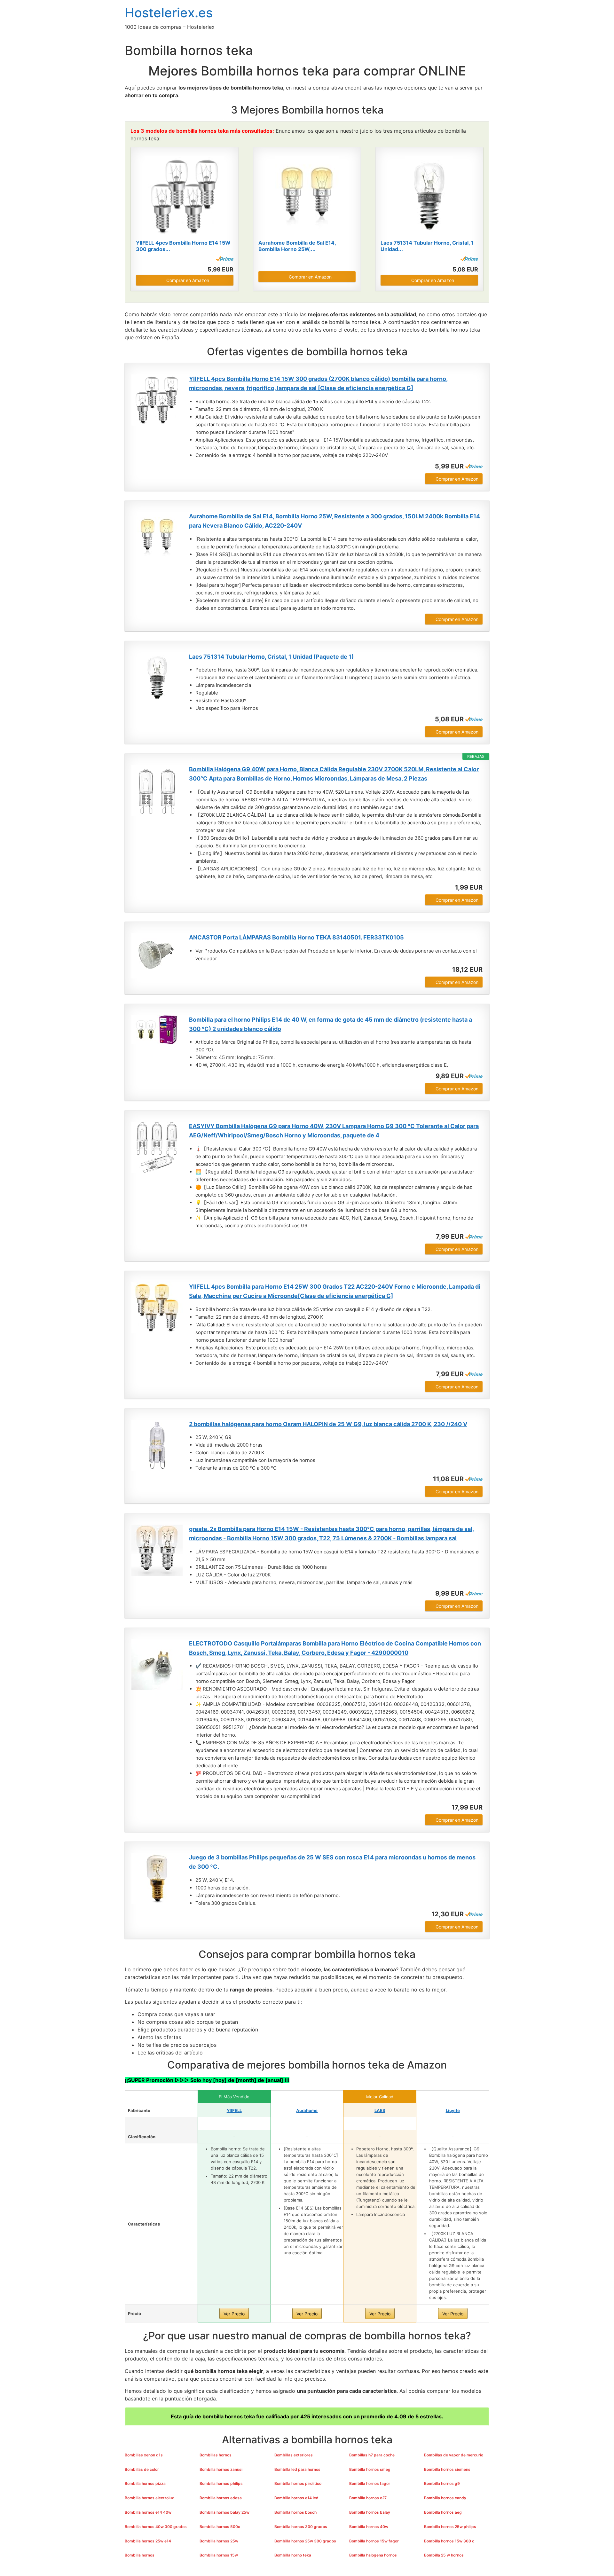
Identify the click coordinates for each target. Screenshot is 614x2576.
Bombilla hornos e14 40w (148, 2512)
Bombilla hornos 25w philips (450, 2527)
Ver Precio (234, 2314)
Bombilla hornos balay (370, 2512)
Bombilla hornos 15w (219, 2555)
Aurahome (307, 2110)
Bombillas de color (142, 2469)
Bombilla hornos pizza (145, 2483)
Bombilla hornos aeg (443, 2512)
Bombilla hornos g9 (442, 2483)
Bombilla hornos (140, 2555)
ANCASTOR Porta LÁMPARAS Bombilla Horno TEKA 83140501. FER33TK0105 (296, 937)
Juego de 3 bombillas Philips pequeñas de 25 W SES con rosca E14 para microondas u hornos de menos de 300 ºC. (332, 1862)
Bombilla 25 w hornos (444, 2555)
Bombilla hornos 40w (369, 2527)
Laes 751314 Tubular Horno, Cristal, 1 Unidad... (427, 246)
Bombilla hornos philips (221, 2483)
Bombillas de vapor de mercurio (454, 2455)
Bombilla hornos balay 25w (224, 2512)
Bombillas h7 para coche (372, 2455)
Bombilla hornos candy (445, 2498)
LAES (380, 2110)
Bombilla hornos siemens (447, 2469)
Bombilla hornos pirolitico (298, 2483)
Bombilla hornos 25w (219, 2541)
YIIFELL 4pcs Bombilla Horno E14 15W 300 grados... (183, 246)
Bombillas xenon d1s (144, 2455)
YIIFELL (234, 2110)
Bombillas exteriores (294, 2455)
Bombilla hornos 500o (220, 2527)
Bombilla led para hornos (297, 2469)
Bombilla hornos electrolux (149, 2498)
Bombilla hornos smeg (370, 2469)
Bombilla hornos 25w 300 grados (305, 2541)
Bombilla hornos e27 (368, 2498)
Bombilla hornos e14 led (296, 2498)
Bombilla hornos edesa (221, 2498)
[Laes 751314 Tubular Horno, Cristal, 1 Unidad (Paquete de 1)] (429, 196)
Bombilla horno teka (293, 2555)
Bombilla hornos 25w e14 (148, 2541)
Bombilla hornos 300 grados (301, 2527)
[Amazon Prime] (225, 259)
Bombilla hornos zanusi (221, 2469)
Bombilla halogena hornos (373, 2555)
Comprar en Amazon (188, 280)
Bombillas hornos (216, 2455)
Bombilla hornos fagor (370, 2483)
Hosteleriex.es (169, 13)
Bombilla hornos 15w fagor (374, 2541)
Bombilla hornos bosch (295, 2512)
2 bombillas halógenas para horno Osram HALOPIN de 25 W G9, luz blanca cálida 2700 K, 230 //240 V (328, 1424)
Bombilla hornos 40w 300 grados (156, 2527)
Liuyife (453, 2110)
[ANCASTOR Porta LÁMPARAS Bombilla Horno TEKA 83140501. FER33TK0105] (157, 956)
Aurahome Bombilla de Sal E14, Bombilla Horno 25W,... (297, 246)
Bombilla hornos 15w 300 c (449, 2541)
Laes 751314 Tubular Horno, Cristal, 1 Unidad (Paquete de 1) (271, 657)
